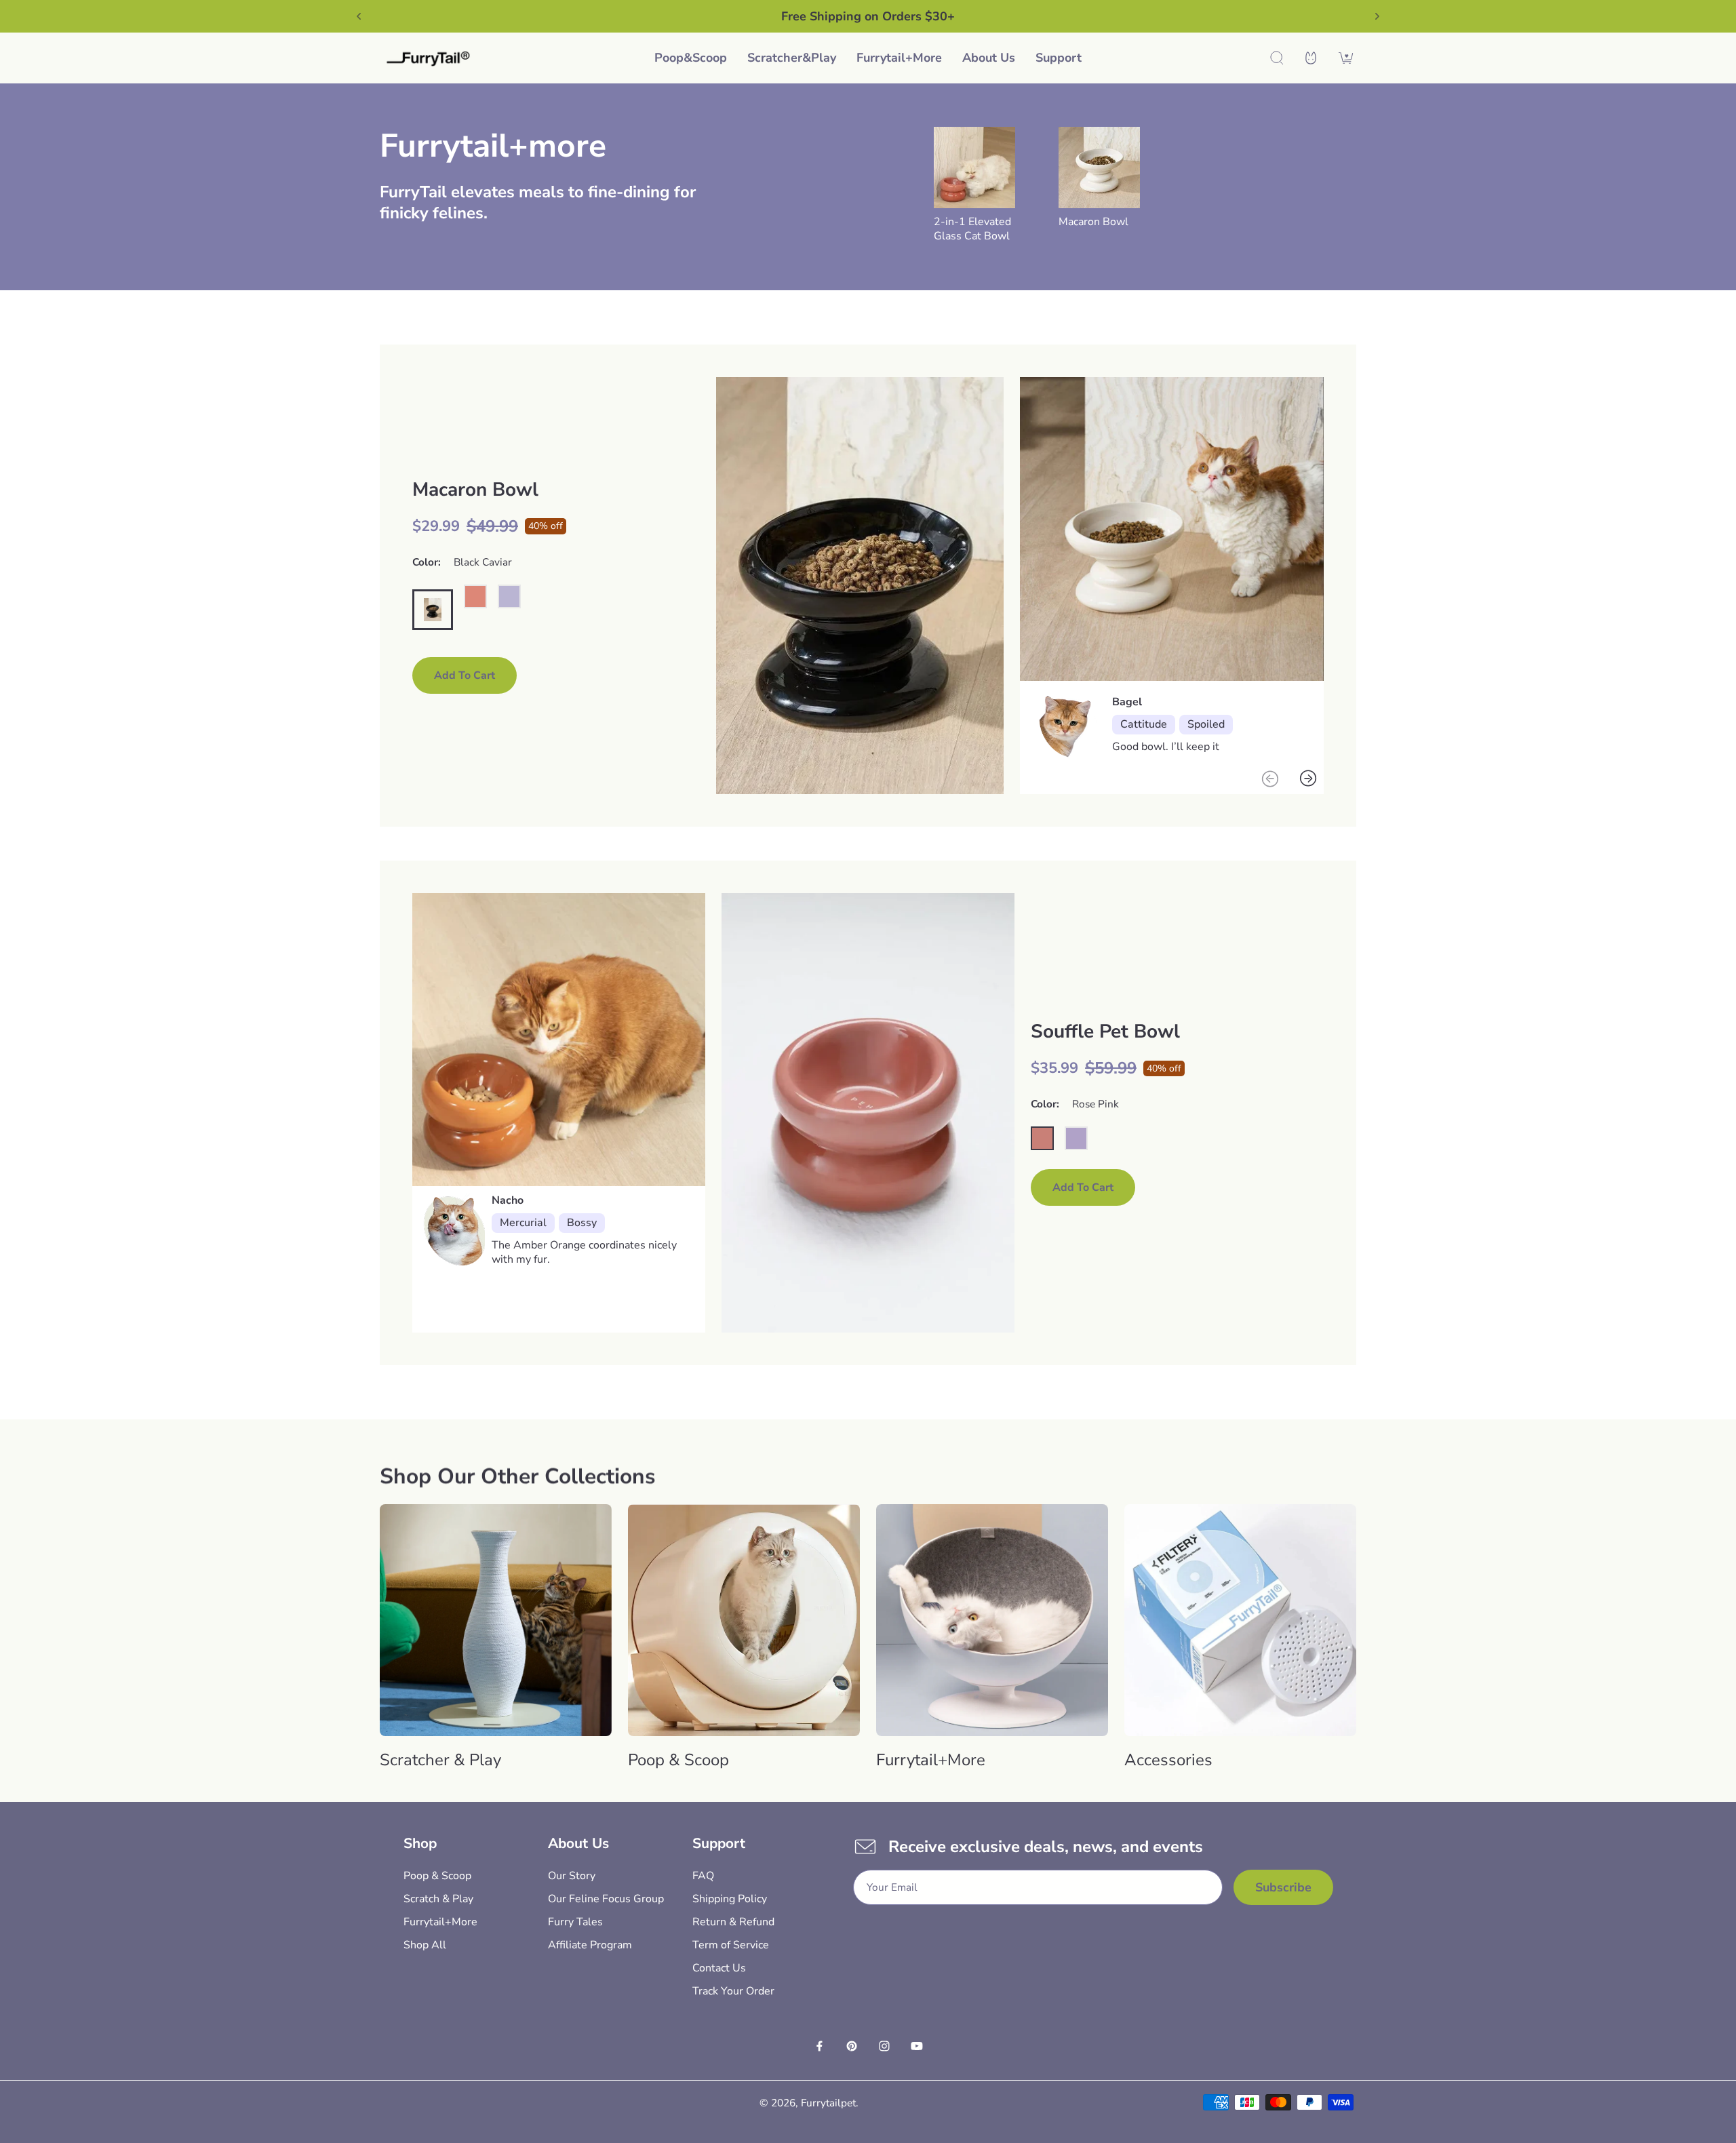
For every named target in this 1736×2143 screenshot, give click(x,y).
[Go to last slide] (359, 16)
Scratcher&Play (792, 58)
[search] (1277, 58)
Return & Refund (733, 1922)
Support (1059, 58)
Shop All (425, 1945)
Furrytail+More (899, 58)
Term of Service (731, 1945)
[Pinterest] (852, 2046)
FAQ (703, 1876)
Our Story (572, 1876)
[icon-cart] (1346, 58)
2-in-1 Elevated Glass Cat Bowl (972, 229)
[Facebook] (819, 2046)
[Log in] (1311, 58)
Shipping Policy (730, 1899)
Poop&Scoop (691, 58)
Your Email (892, 1888)
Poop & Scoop (437, 1876)
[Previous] (1270, 779)
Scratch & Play (438, 1899)
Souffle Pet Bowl (1105, 1031)
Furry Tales (575, 1922)
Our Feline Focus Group (606, 1899)
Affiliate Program (590, 1945)
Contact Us (719, 1968)
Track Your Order (733, 1991)
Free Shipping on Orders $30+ (868, 16)
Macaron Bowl (1093, 222)
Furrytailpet (828, 2103)
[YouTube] (917, 2046)
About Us (989, 58)
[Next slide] (1377, 16)
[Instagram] (884, 2046)
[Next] (1308, 779)
